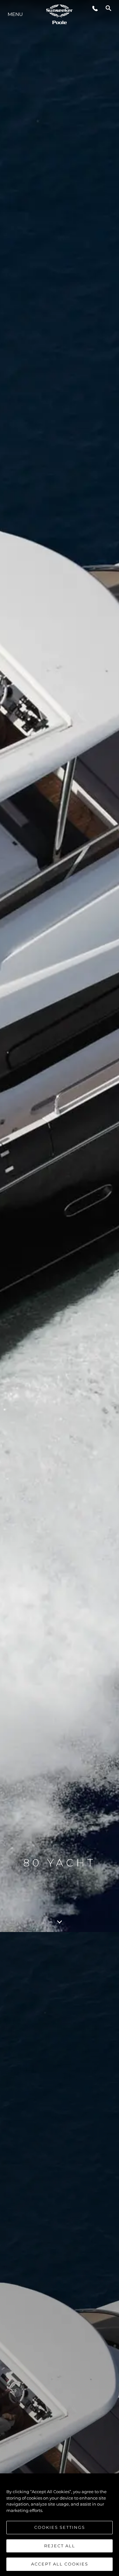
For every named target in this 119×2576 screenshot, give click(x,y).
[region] (60, 2525)
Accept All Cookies (60, 2564)
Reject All (60, 2546)
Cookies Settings (60, 2527)
